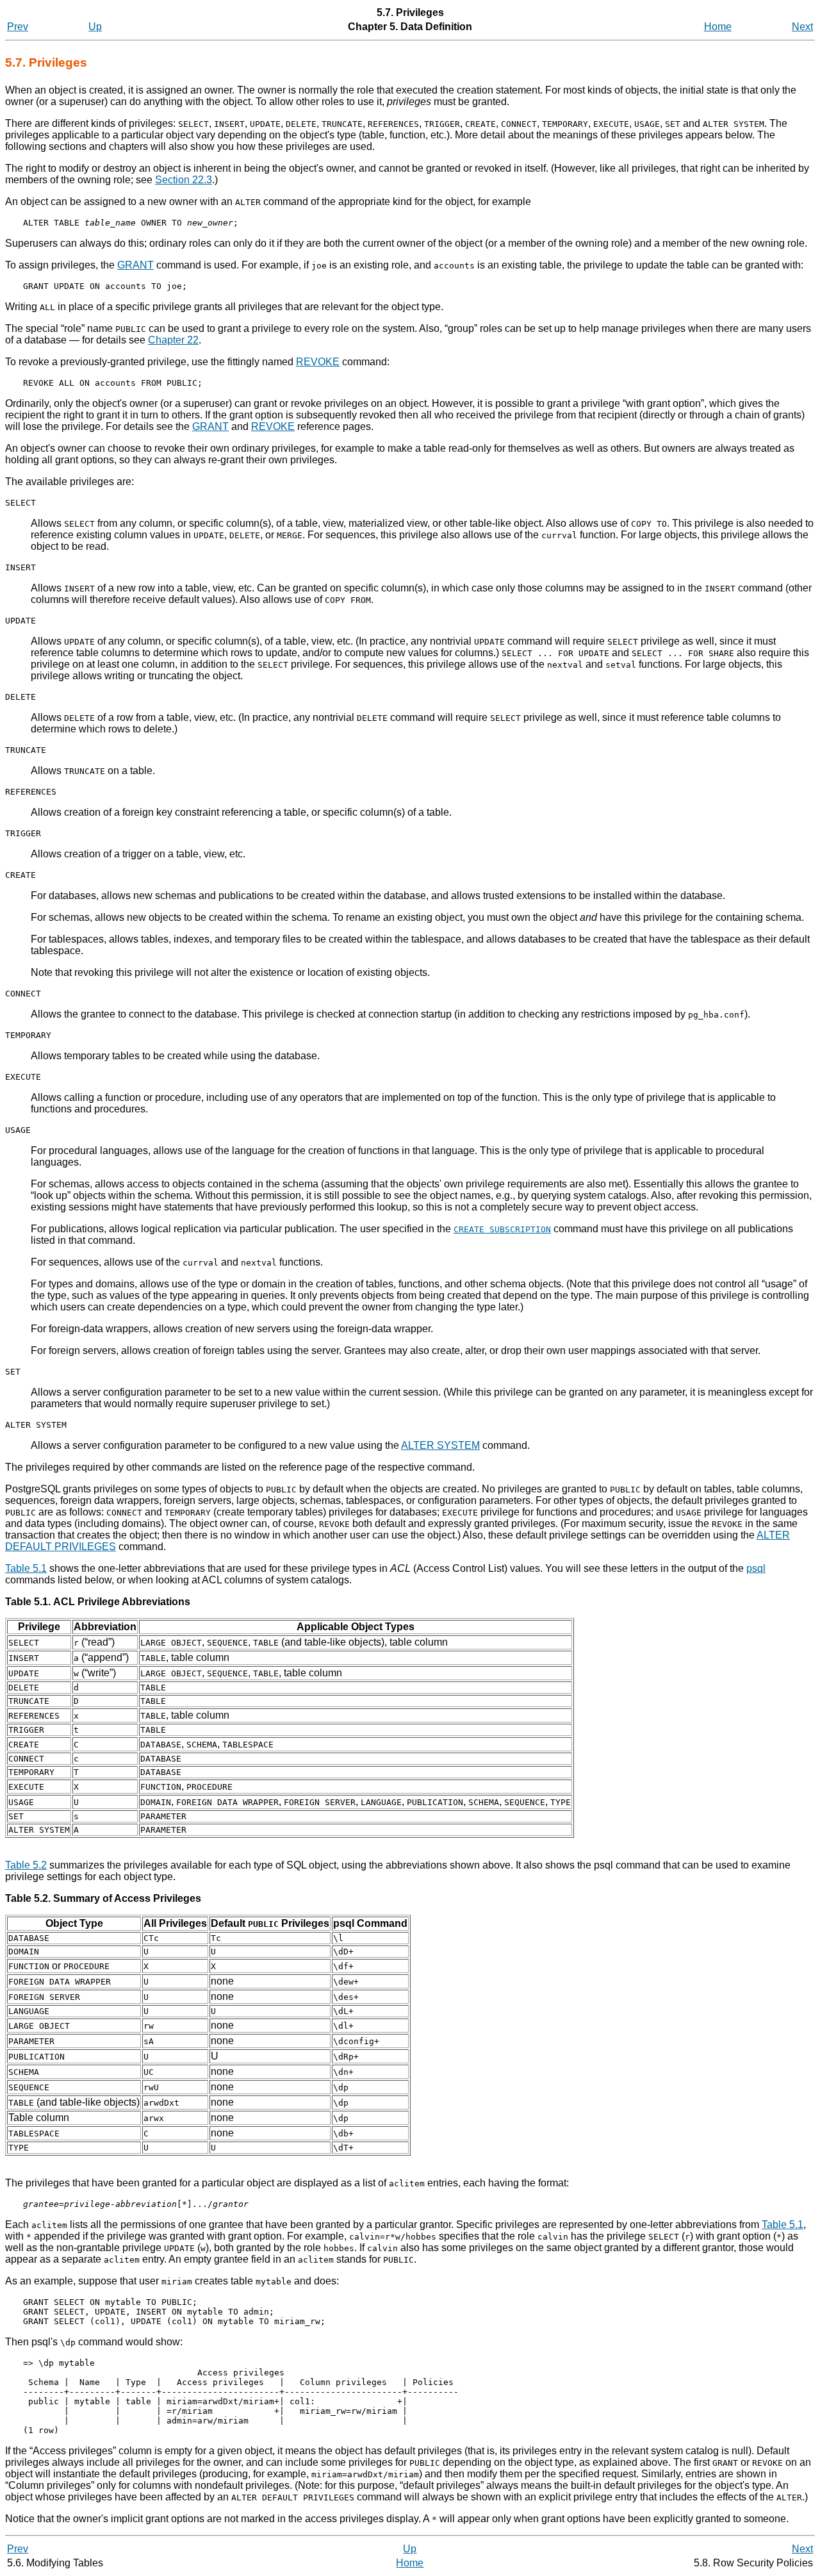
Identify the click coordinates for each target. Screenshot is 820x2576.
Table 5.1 (26, 1568)
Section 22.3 (184, 180)
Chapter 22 (173, 340)
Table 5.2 (26, 1865)
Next (802, 27)
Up (95, 27)
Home (718, 27)
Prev (18, 27)
